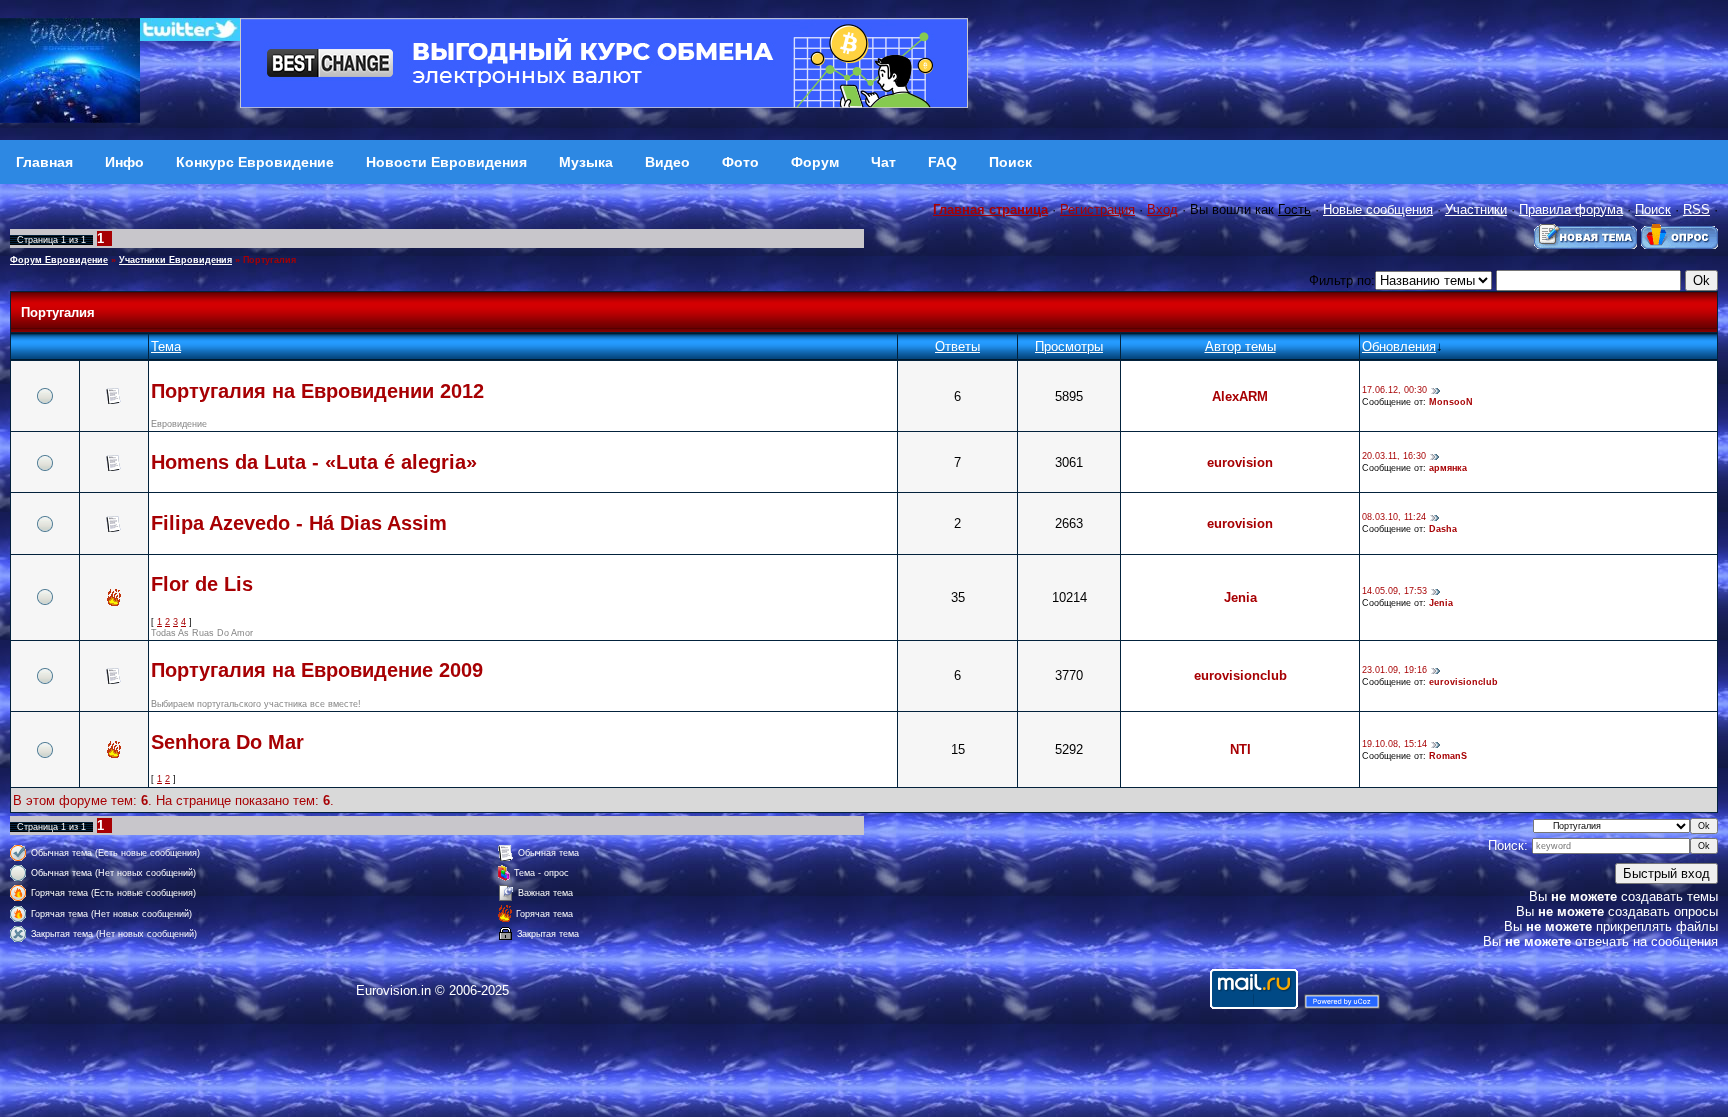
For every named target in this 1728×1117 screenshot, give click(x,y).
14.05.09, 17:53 (1394, 592)
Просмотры (1069, 346)
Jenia (1240, 597)
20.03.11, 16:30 (1394, 457)
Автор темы (1240, 346)
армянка (1448, 468)
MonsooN (1451, 402)
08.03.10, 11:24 (1394, 518)
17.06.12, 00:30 (1394, 391)
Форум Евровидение (59, 260)
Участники (1476, 209)
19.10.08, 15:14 (1394, 744)
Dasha (1443, 529)
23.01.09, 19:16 (1394, 670)
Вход (1162, 209)
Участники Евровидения (175, 260)
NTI (1240, 749)
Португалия (269, 260)
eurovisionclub (1240, 675)
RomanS (1448, 756)
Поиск (1653, 209)
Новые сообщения (1378, 209)
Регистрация (1097, 209)
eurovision (1240, 462)
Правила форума (1571, 209)
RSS (1696, 209)
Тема (166, 346)
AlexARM (1240, 396)
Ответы (957, 346)
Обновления (1399, 346)
